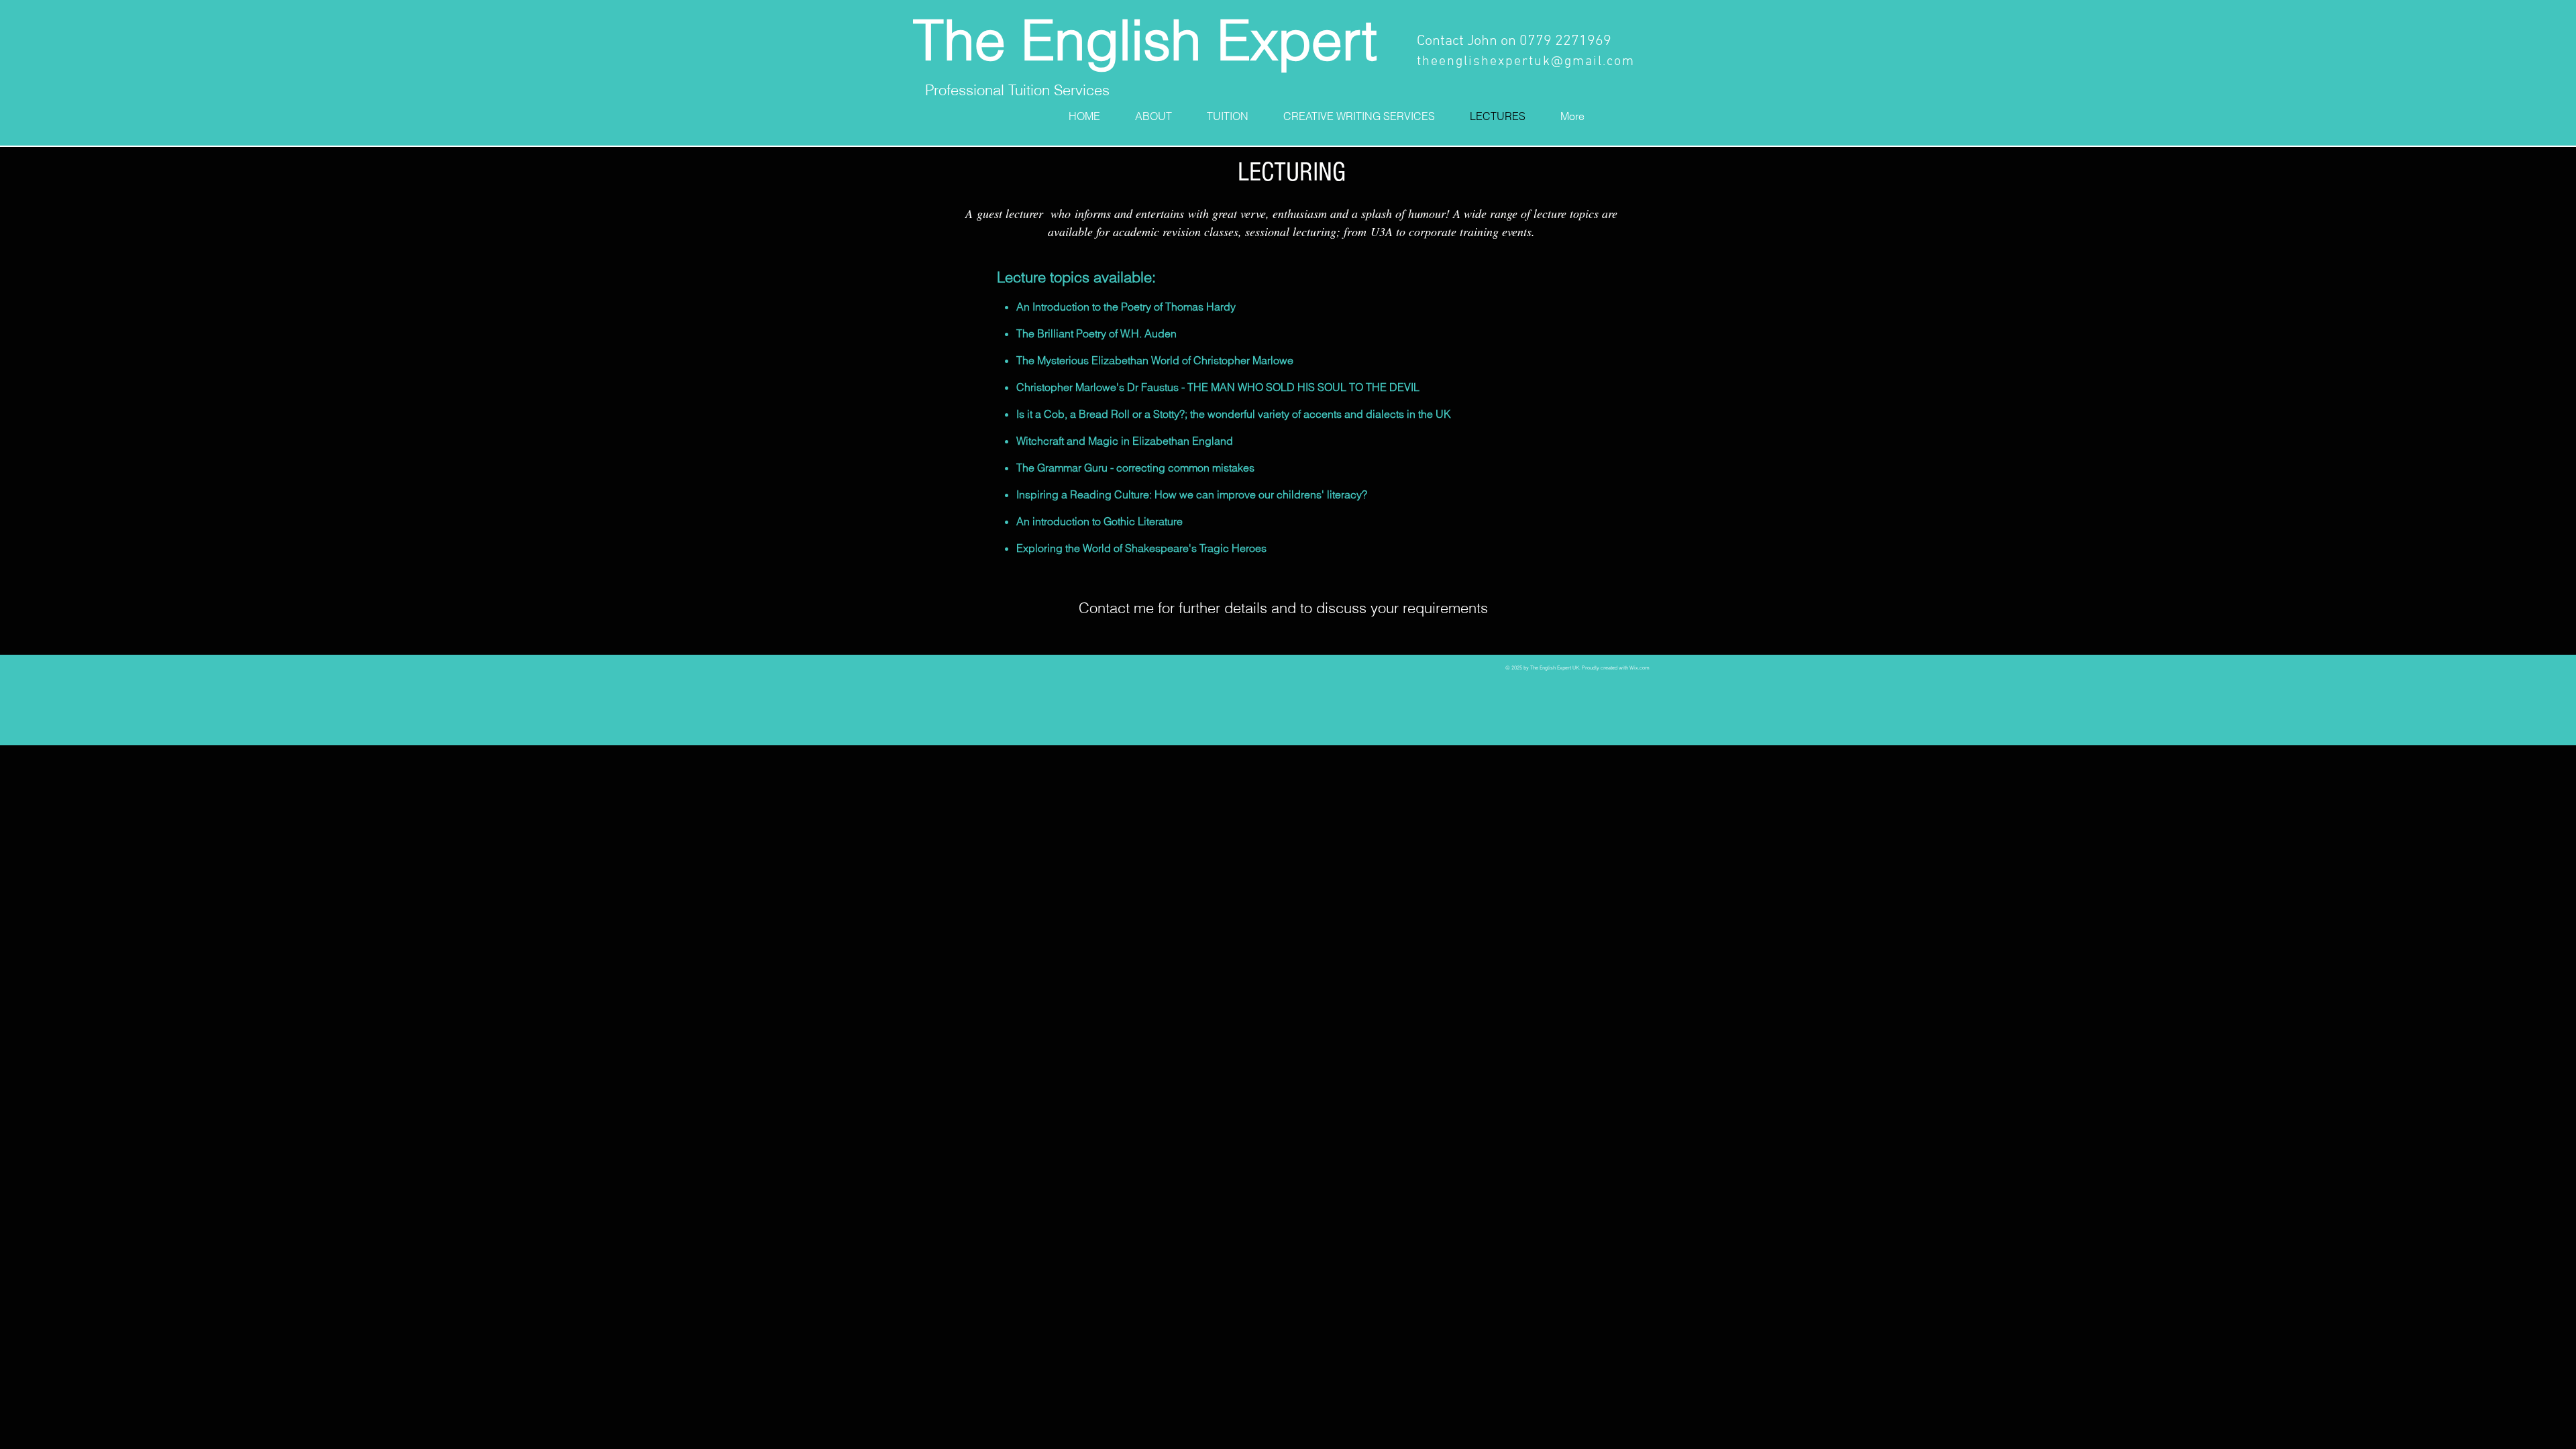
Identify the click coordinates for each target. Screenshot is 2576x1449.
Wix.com (1640, 668)
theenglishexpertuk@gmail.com (1526, 62)
